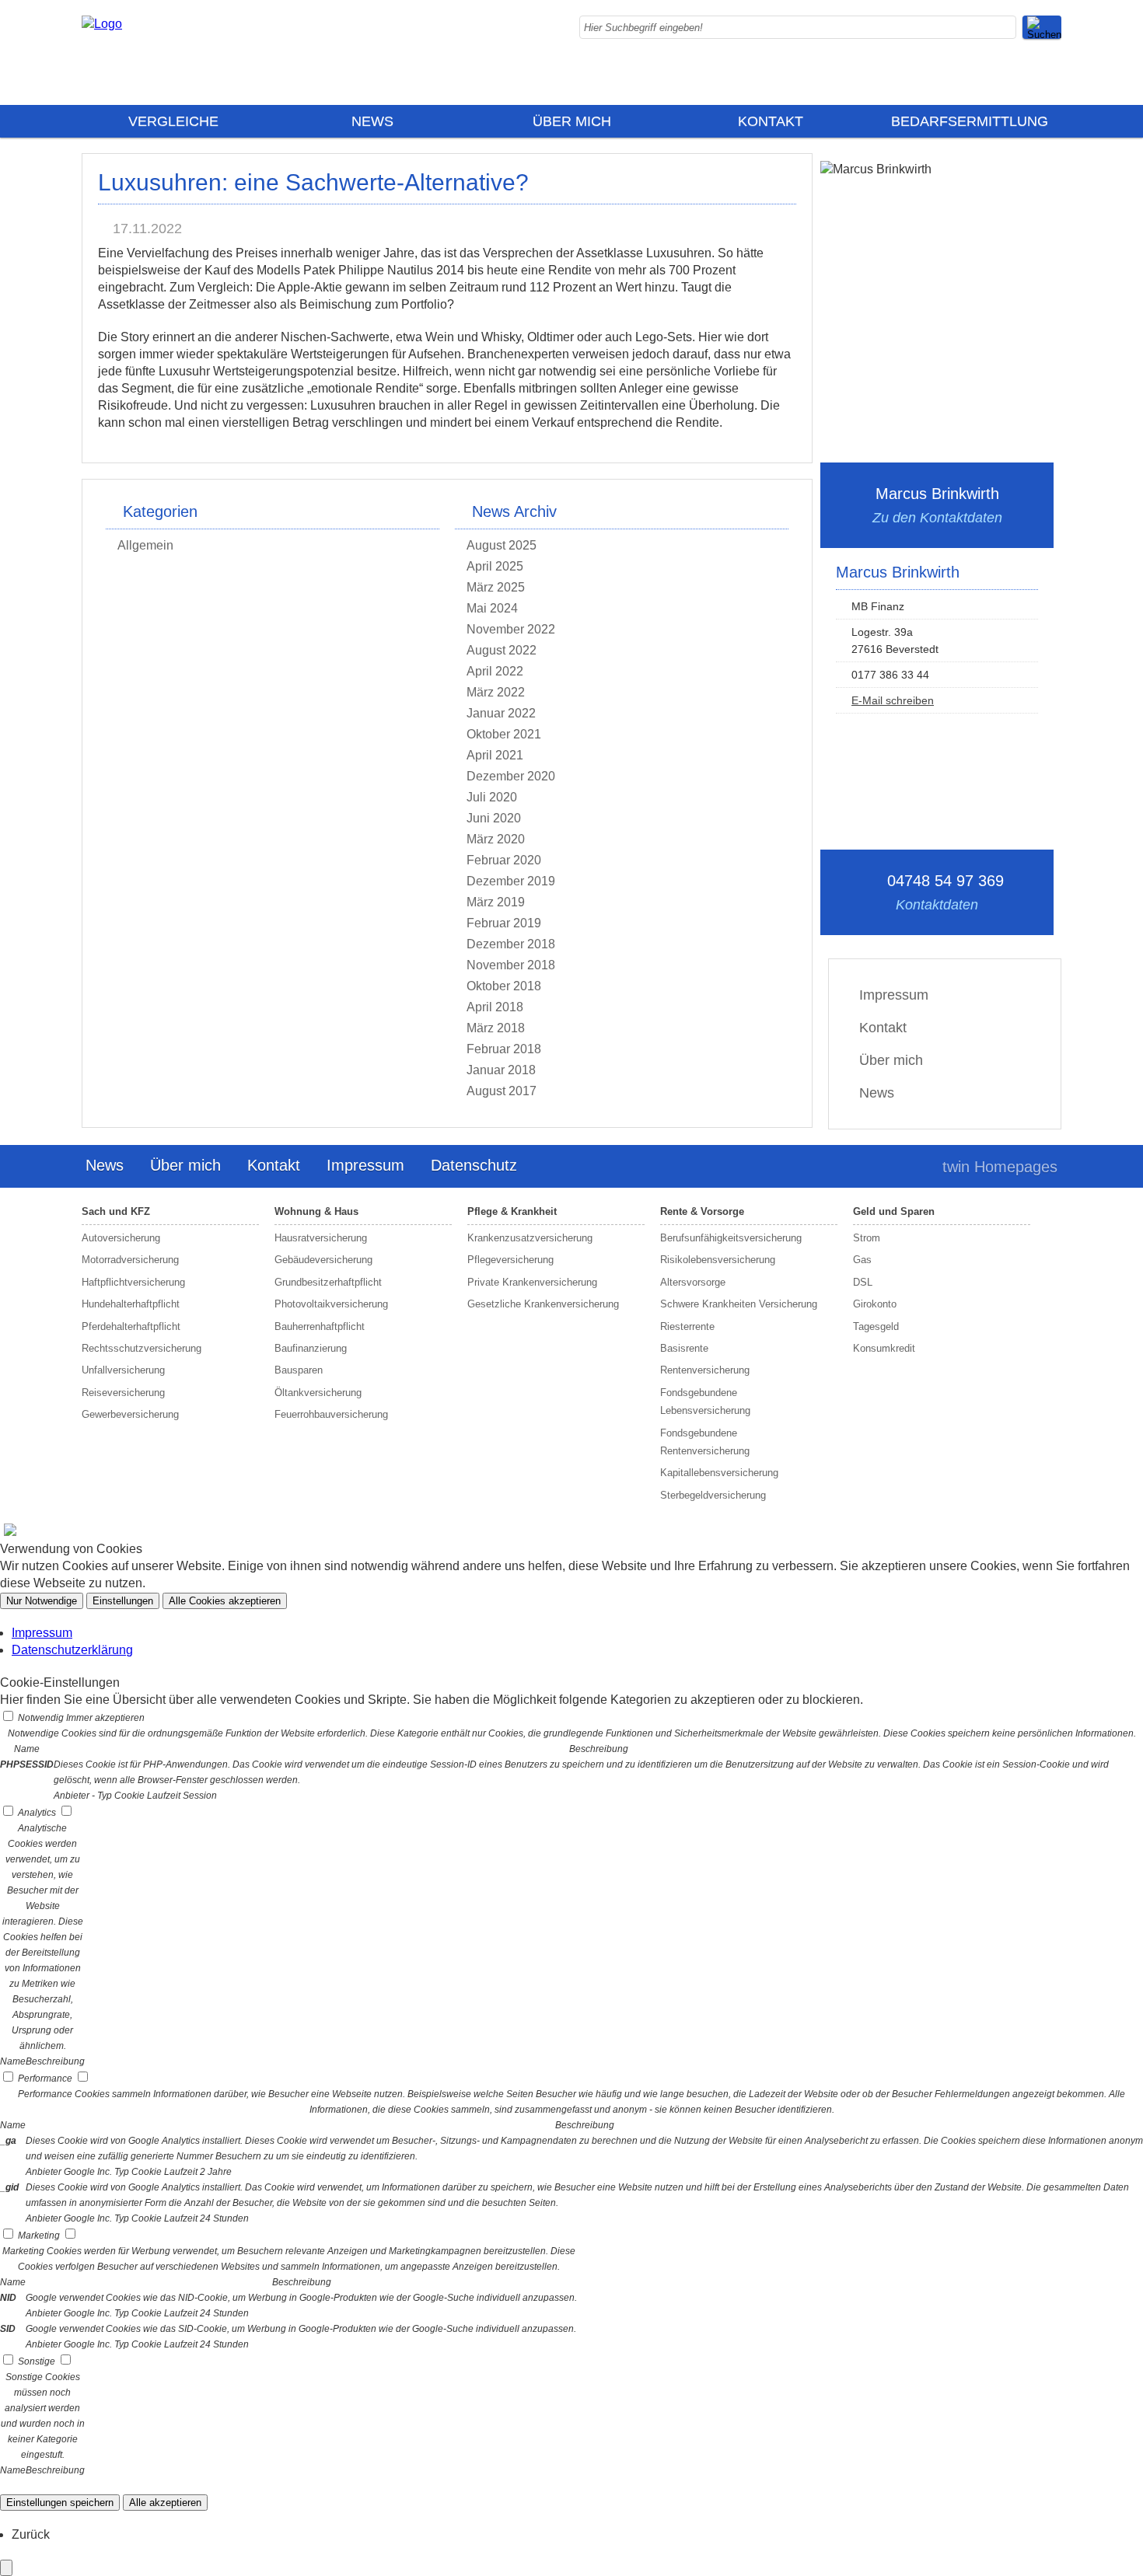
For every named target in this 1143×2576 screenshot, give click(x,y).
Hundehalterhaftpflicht (131, 1304)
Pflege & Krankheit (512, 1211)
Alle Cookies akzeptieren (225, 1601)
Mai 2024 (492, 608)
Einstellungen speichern (60, 2503)
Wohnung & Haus (316, 1211)
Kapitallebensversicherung (719, 1473)
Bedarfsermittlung (970, 121)
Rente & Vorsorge (702, 1211)
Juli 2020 (492, 797)
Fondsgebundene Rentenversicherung (705, 1442)
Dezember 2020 (511, 776)
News (372, 121)
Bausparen (299, 1370)
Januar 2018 (501, 1070)
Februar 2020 (504, 860)
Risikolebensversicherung (718, 1260)
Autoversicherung (121, 1238)
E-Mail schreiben (893, 700)
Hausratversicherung (321, 1238)
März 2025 (496, 587)
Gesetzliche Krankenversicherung (543, 1304)
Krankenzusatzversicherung (530, 1238)
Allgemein (145, 545)
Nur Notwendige (42, 1601)
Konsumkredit (884, 1348)
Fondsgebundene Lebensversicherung (705, 1401)
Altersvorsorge (693, 1282)
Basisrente (684, 1348)
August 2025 (502, 545)
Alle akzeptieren (165, 2503)
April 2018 (495, 1007)
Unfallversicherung (123, 1370)
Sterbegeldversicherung (713, 1495)
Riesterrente (687, 1326)
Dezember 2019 (511, 881)
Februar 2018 (504, 1049)
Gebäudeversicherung (323, 1260)
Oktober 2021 (504, 734)
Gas (862, 1260)
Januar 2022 (501, 713)
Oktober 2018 (504, 986)
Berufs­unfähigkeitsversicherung (731, 1238)
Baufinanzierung (311, 1348)
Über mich (572, 121)
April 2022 (495, 671)
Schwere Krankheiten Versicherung (739, 1304)
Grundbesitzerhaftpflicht (328, 1282)
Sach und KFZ (116, 1211)
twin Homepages (1000, 1167)
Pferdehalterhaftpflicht (131, 1326)
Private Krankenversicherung (532, 1282)
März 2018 (496, 1028)
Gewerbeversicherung (130, 1414)
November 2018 (511, 965)
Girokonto (875, 1304)
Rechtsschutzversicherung (142, 1348)
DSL (863, 1282)
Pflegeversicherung (510, 1260)
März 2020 (496, 839)
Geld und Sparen (894, 1211)
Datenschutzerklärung (72, 1650)
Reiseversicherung (123, 1393)
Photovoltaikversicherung (331, 1304)
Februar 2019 (504, 923)
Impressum (894, 995)
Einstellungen (123, 1601)
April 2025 (495, 566)
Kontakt (771, 121)
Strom (867, 1238)
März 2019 (496, 902)
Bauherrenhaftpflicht (320, 1326)
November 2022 (511, 629)
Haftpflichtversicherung (133, 1282)
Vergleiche (173, 121)
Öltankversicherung (318, 1393)
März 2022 (496, 692)
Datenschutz (474, 1165)
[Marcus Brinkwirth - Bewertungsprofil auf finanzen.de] (8, 1534)
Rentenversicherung (705, 1370)
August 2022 (502, 650)
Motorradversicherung (130, 1260)
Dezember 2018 (511, 944)
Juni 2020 (494, 818)
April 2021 (495, 755)
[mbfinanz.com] (102, 24)
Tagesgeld (876, 1326)
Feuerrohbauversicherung (331, 1414)
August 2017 (502, 1091)
